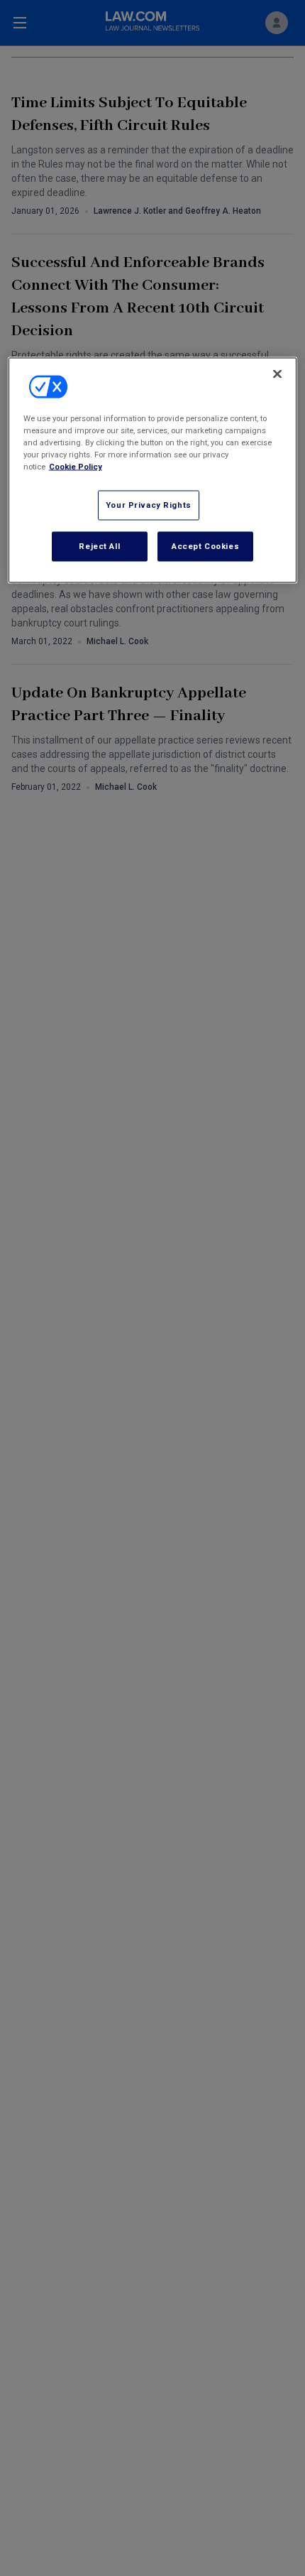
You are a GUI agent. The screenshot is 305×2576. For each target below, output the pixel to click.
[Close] (277, 374)
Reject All (99, 546)
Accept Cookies (205, 546)
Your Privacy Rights (149, 505)
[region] (153, 471)
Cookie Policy (76, 467)
